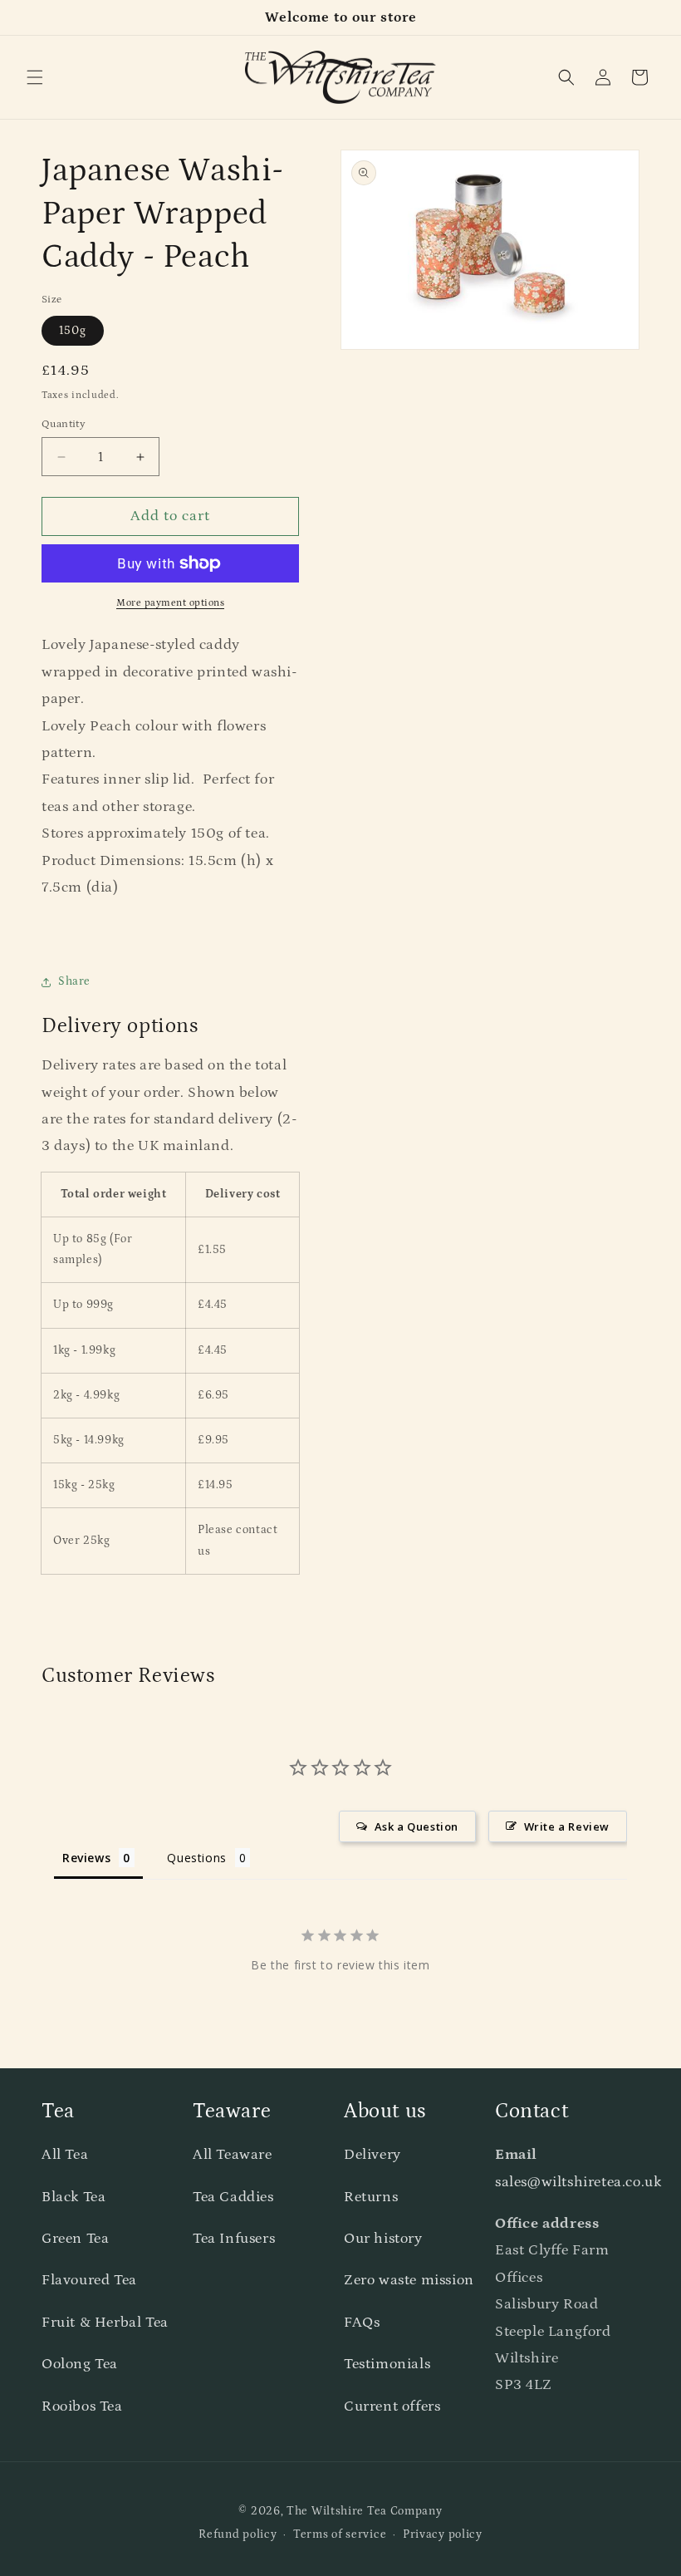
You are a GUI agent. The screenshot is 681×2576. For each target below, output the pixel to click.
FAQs (362, 2323)
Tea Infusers (234, 2239)
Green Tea (75, 2239)
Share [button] (74, 981)
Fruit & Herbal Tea (105, 2323)
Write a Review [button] (567, 1826)
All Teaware (233, 2155)
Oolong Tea (80, 2364)
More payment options (170, 603)
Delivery (372, 2155)
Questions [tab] (196, 1858)
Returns (371, 2197)
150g (73, 331)
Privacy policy (443, 2534)
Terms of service (340, 2534)
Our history (383, 2239)
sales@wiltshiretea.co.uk (578, 2182)
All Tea (65, 2155)
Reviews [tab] (86, 1858)
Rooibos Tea (82, 2406)
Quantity (64, 424)
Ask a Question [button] (416, 1826)
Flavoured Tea (89, 2280)
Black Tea (73, 2197)
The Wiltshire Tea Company (365, 2511)
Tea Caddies (233, 2197)
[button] (35, 77)
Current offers (392, 2406)
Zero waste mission (409, 2280)
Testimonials (387, 2364)
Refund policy (238, 2534)
